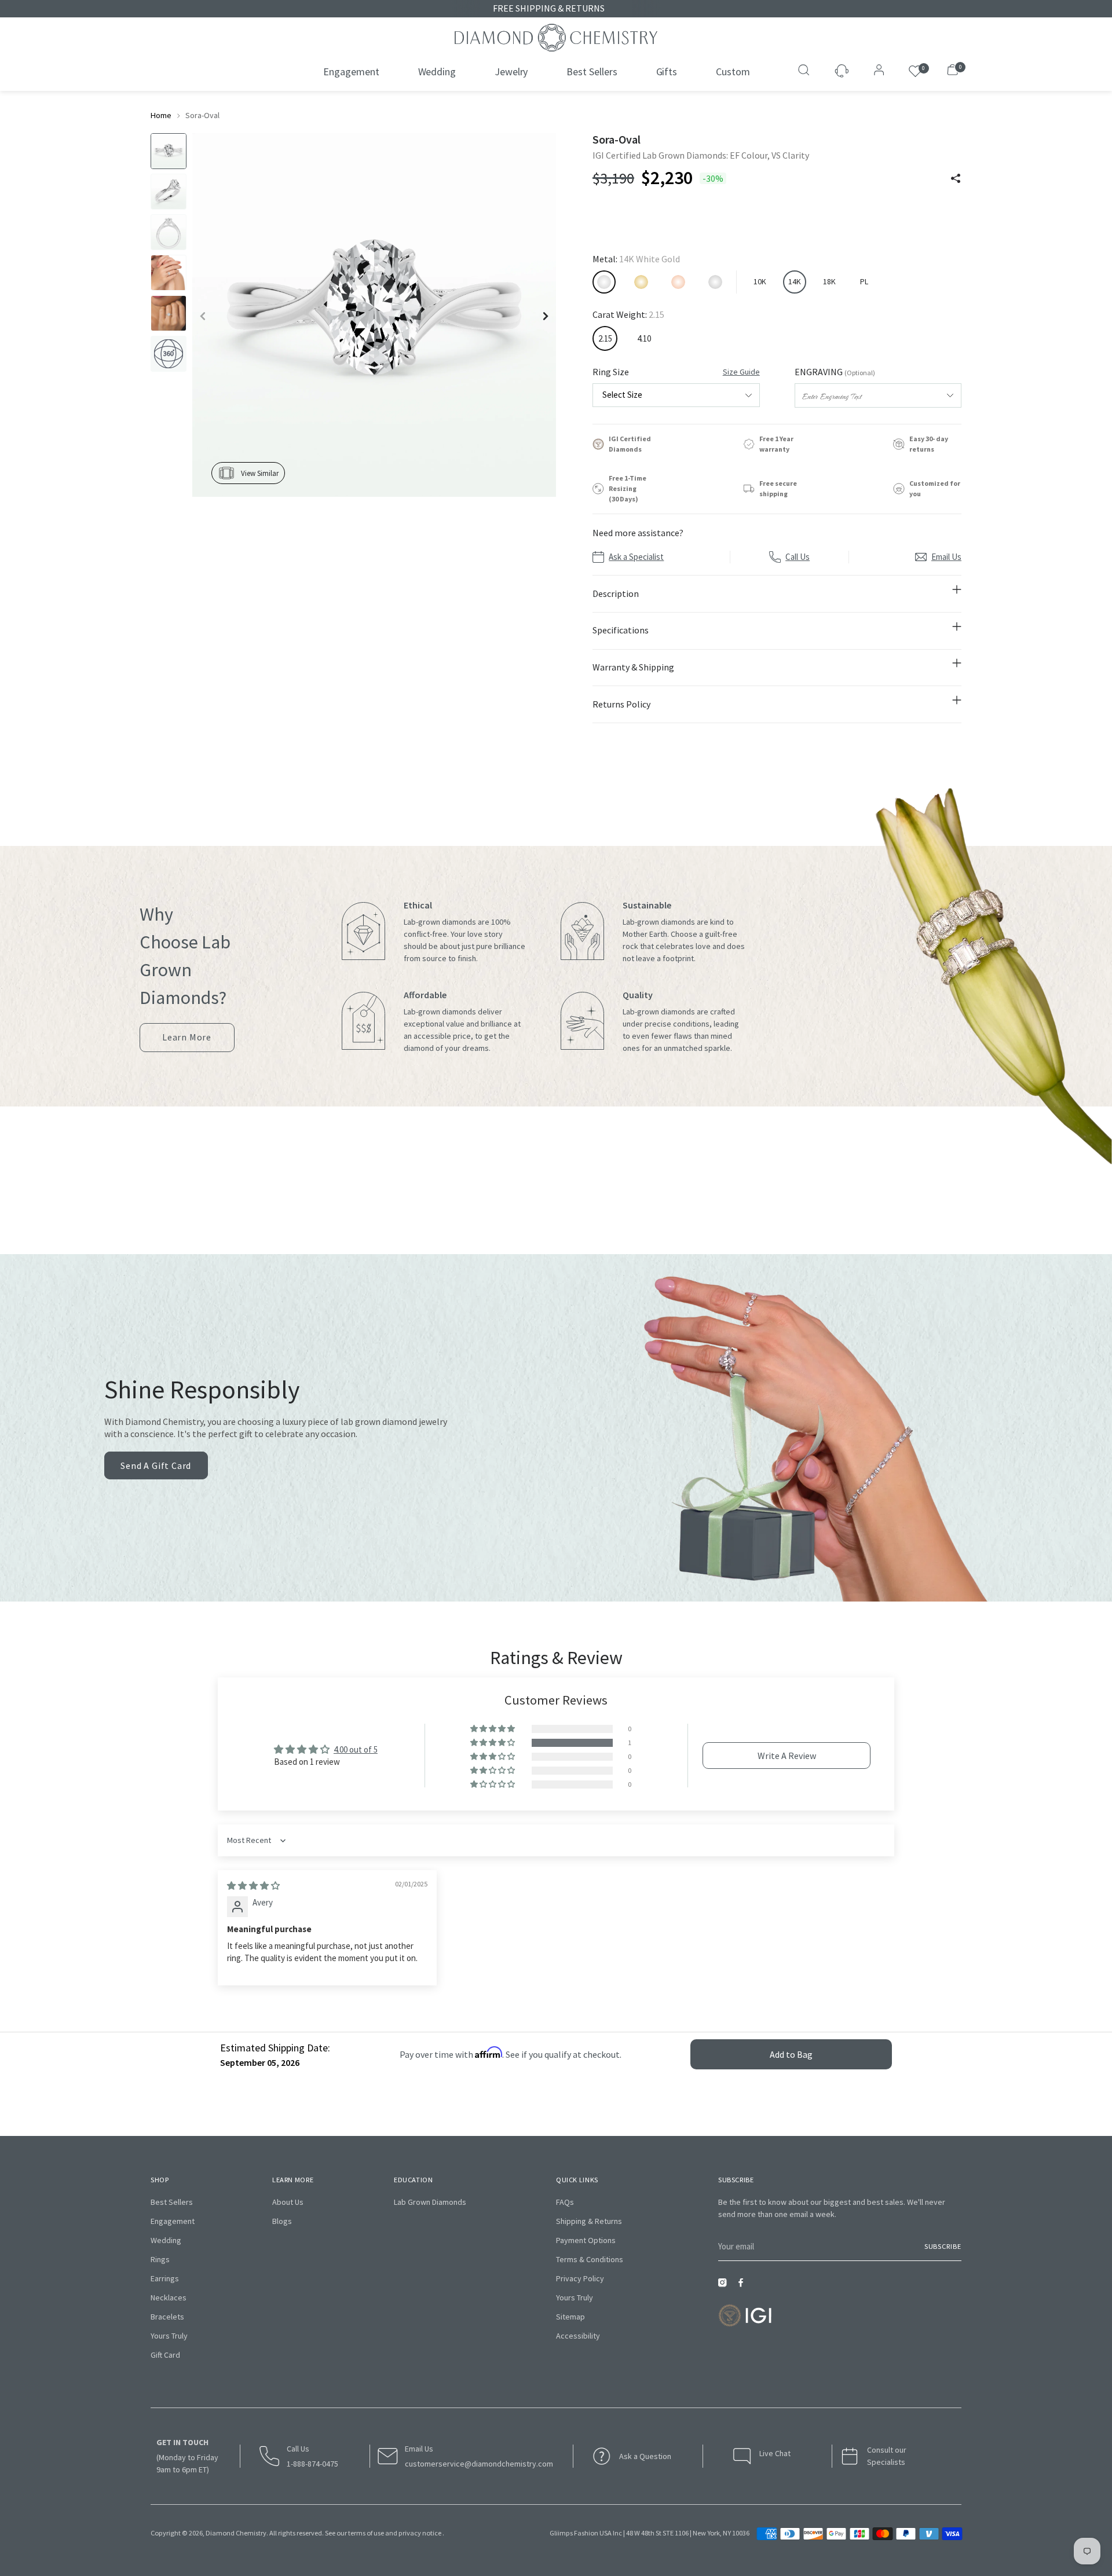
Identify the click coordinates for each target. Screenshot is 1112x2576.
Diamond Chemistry (236, 2533)
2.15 (605, 338)
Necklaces (169, 2297)
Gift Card (165, 2355)
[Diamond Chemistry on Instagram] (725, 2286)
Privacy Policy (580, 2278)
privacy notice (420, 2533)
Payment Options (586, 2240)
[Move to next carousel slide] (581, 1202)
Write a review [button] (787, 1756)
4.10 (644, 338)
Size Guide (741, 372)
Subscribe (943, 2246)
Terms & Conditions (590, 2259)
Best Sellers (172, 2202)
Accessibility (578, 2336)
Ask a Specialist (636, 557)
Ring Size (676, 372)
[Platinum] (715, 282)
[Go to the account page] (876, 71)
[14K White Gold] (604, 282)
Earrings (165, 2278)
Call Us (798, 557)
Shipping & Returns (589, 2221)
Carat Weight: (628, 314)
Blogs (282, 2221)
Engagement (173, 2221)
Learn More (187, 1042)
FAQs (565, 2202)
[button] (493, 1743)
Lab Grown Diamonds (430, 2202)
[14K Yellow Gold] (641, 282)
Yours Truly (169, 2336)
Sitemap (570, 2317)
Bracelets (167, 2317)
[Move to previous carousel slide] (531, 1202)
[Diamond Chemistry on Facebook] (744, 2286)
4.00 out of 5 (356, 1749)
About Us (288, 2202)
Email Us (946, 557)
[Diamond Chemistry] (556, 38)
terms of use (366, 2533)
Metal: (636, 259)
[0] (915, 72)
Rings (160, 2259)
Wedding (166, 2240)
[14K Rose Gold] (678, 282)
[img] (253, 1886)
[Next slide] (546, 316)
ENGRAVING (835, 372)
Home (161, 115)
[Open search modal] (805, 71)
